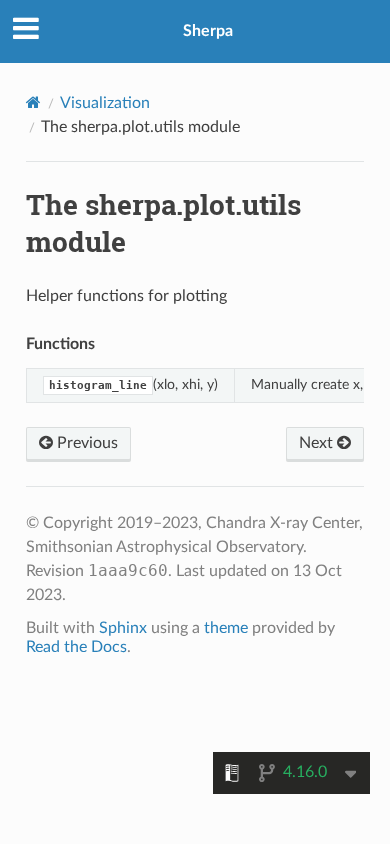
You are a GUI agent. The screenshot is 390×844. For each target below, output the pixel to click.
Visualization (105, 103)
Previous (85, 443)
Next (318, 443)
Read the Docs (76, 647)
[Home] (33, 102)
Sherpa (208, 31)
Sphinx (123, 628)
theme (226, 628)
